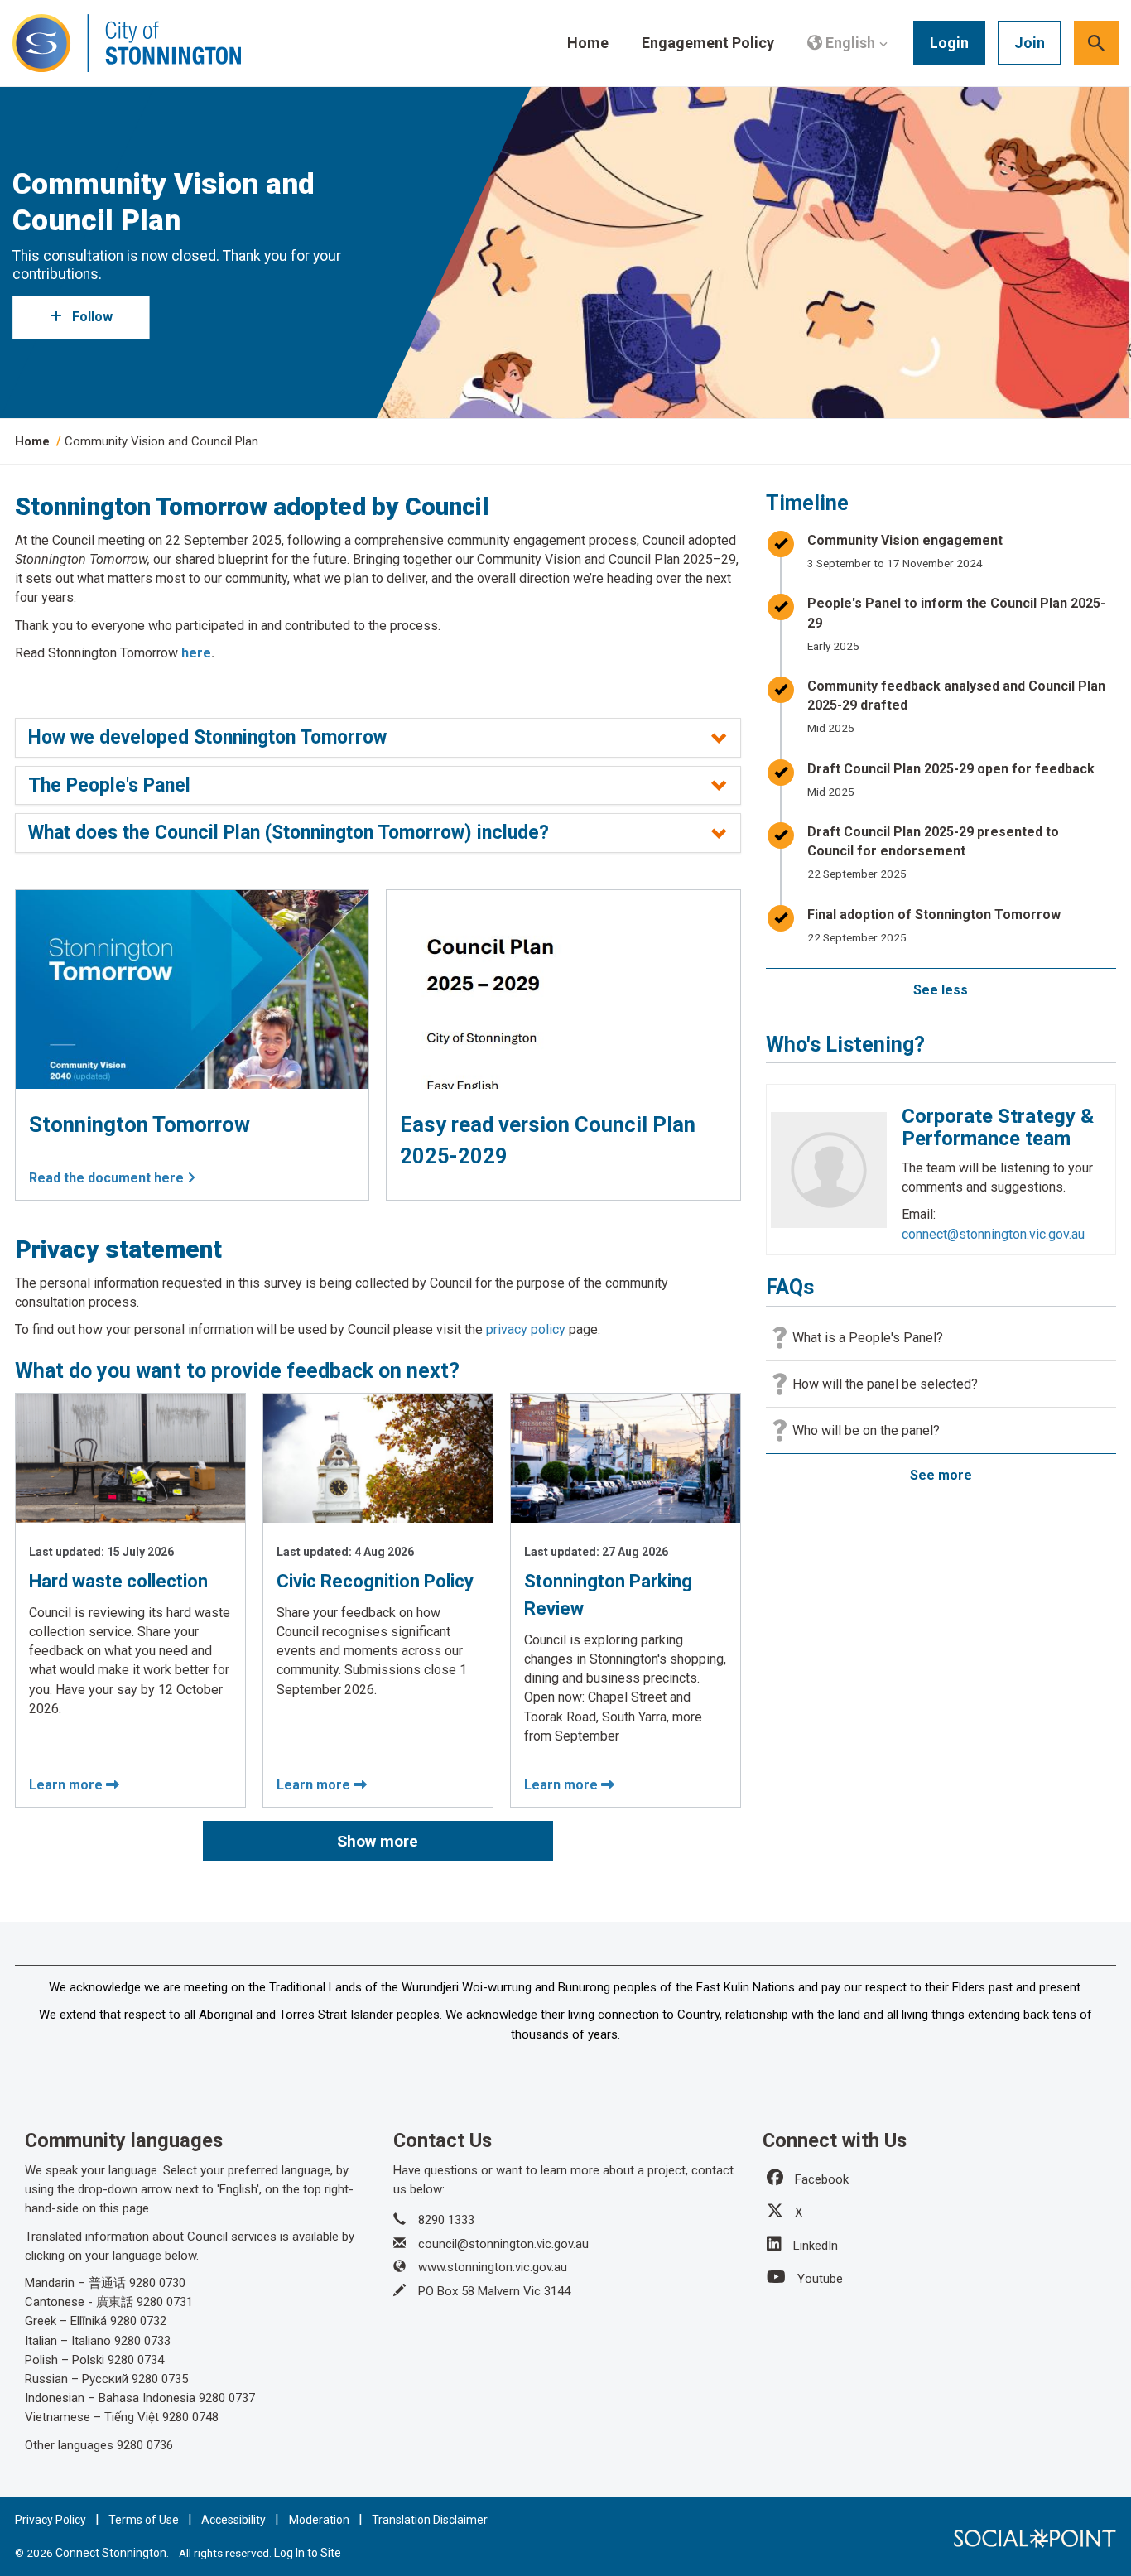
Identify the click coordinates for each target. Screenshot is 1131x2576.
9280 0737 (227, 2398)
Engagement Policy (708, 43)
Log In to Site (308, 2553)
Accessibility (233, 2520)
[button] (848, 43)
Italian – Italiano (68, 2341)
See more (941, 1475)
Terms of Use (144, 2520)
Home (588, 43)
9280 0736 (145, 2445)
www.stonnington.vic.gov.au (493, 2267)
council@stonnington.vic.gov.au (503, 2244)
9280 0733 (142, 2341)
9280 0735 (160, 2379)
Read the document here (108, 1178)
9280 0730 (157, 2283)
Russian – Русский (77, 2379)
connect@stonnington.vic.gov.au (993, 1234)
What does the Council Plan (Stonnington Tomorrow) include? (289, 833)
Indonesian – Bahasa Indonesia (110, 2398)
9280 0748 (190, 2417)
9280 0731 (165, 2302)
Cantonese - (59, 2302)
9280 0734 (136, 2360)
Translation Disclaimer (430, 2520)
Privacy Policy (51, 2520)
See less (941, 990)
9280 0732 (138, 2321)
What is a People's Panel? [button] (868, 1338)
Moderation (319, 2520)
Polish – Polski (66, 2360)
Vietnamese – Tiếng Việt (92, 2417)
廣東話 (115, 2302)
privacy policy (526, 1329)
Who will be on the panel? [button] (866, 1430)
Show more (378, 1841)
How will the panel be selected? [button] (885, 1384)
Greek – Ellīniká (66, 2321)
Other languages (69, 2445)
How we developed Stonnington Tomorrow (207, 738)
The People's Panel (109, 786)
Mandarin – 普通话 (75, 2283)
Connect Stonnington (111, 2553)
